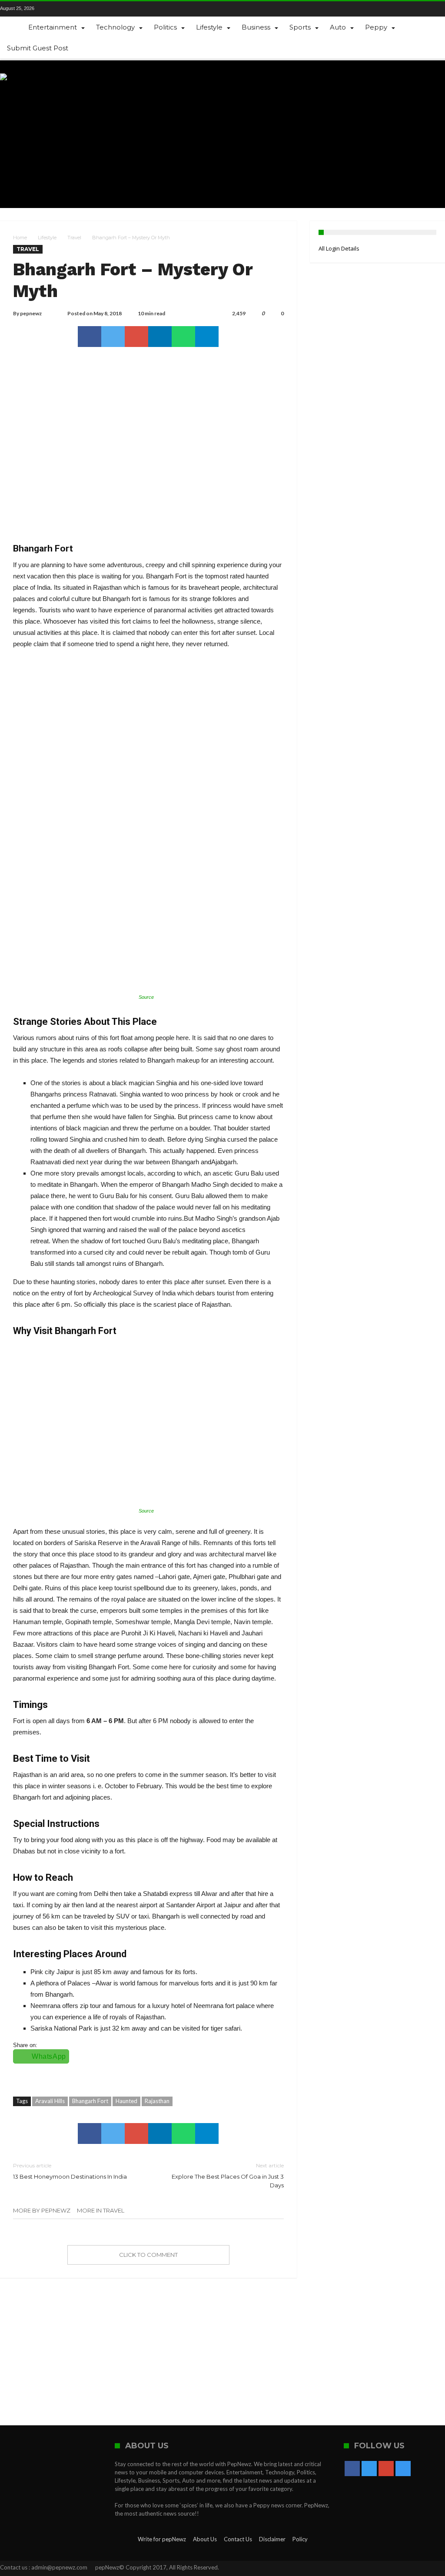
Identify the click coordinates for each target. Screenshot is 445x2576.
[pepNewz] (25, 73)
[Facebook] (54, 9)
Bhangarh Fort (90, 2101)
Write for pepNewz (162, 2539)
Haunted (126, 2101)
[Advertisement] (287, 134)
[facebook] (90, 337)
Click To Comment (148, 2255)
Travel (74, 238)
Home (20, 238)
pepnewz (31, 313)
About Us (205, 2539)
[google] (136, 337)
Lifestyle (47, 238)
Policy (300, 2539)
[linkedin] (160, 337)
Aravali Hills (50, 2101)
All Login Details (339, 248)
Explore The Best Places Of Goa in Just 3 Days (227, 2175)
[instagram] (99, 9)
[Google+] (84, 9)
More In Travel (101, 2210)
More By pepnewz (42, 2210)
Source (146, 997)
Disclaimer (272, 2539)
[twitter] (113, 337)
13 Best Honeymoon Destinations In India (70, 2171)
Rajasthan (157, 2101)
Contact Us (238, 2539)
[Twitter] (69, 9)
